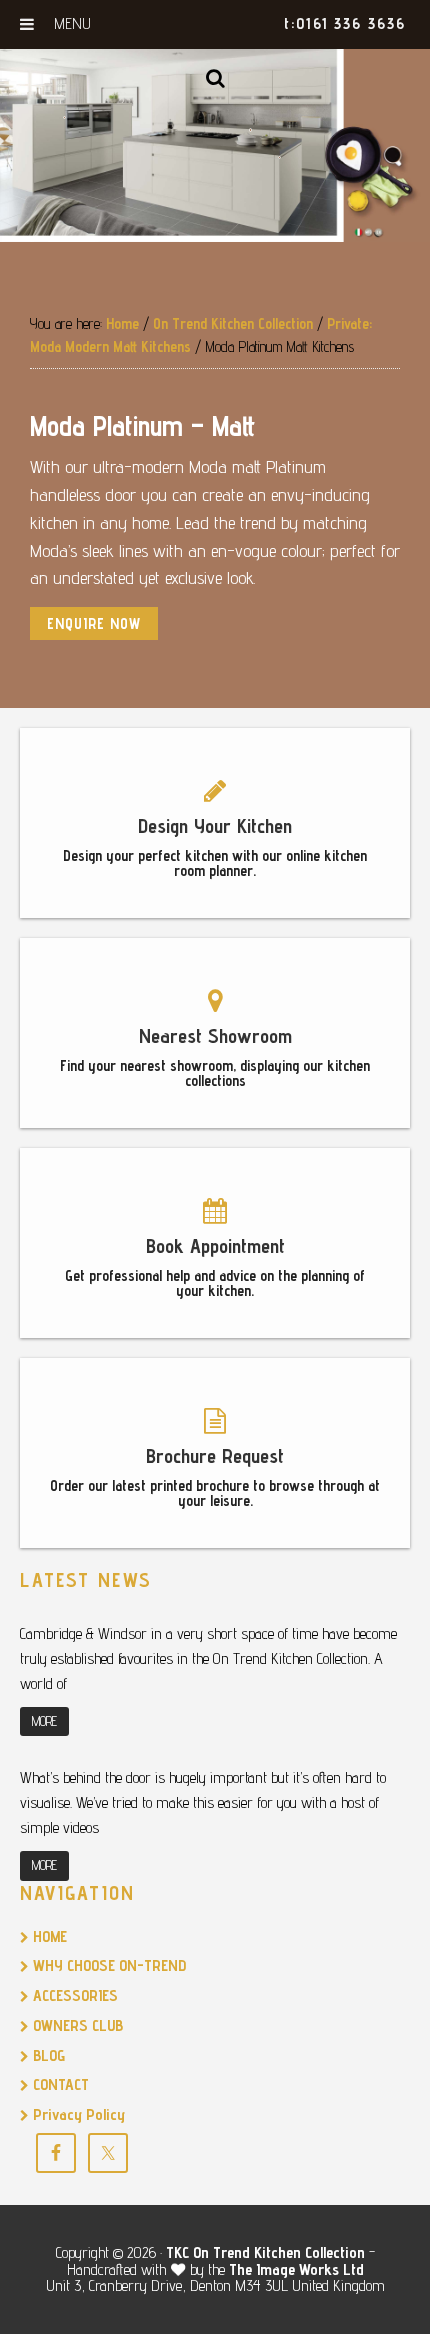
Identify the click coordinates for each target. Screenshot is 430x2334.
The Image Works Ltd (296, 2269)
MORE (44, 1721)
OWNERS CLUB (76, 2025)
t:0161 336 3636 (345, 23)
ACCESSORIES (73, 1995)
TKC (177, 2252)
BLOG (47, 2055)
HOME (48, 1936)
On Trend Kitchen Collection (279, 2252)
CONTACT (59, 2084)
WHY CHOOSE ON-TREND (107, 1965)
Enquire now (94, 623)
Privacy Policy (77, 2114)
